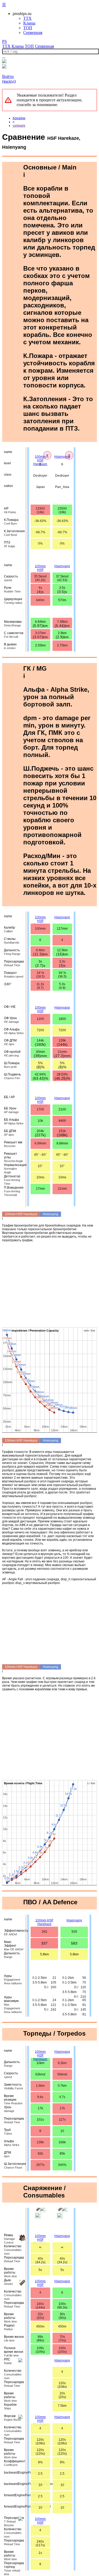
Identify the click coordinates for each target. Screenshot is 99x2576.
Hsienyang (62, 457)
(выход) (9, 81)
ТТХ (27, 18)
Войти (8, 76)
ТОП (28, 28)
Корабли (19, 118)
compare (19, 126)
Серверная (33, 33)
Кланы (29, 23)
